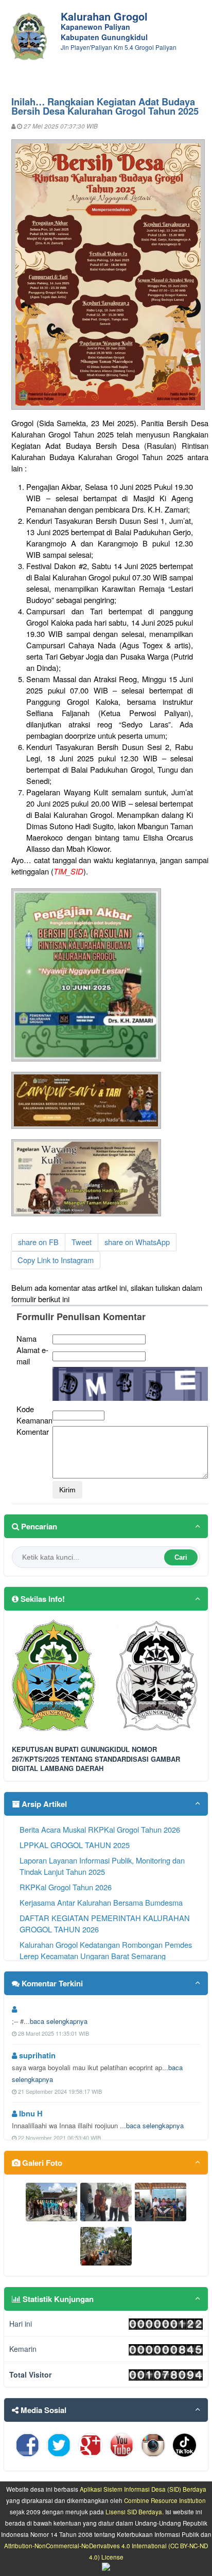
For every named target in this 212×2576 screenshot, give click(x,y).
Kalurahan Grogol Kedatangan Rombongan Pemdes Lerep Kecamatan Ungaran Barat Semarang (106, 1950)
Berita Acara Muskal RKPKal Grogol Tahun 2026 (100, 1829)
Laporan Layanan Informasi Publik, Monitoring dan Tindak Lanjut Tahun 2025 (102, 1866)
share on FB (38, 1242)
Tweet (82, 1242)
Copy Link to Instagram (56, 1260)
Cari (181, 1557)
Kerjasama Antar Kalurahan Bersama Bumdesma (101, 1902)
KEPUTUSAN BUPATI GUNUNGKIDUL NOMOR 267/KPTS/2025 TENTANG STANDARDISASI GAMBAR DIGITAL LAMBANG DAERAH (96, 1759)
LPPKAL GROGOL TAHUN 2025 (75, 1845)
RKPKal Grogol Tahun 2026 (66, 1887)
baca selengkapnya (59, 2021)
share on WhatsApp (137, 1242)
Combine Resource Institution (165, 2500)
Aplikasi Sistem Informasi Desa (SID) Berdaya (143, 2489)
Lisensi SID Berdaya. (135, 2512)
